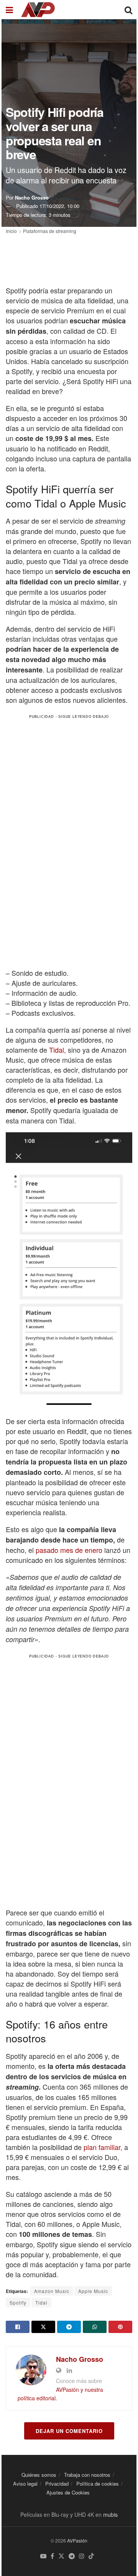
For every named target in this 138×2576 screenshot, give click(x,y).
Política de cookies (98, 2484)
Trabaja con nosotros (87, 2475)
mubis (110, 2514)
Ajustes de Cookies (68, 2492)
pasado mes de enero (69, 1550)
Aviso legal (25, 2484)
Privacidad (57, 2484)
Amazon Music (52, 2291)
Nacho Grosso (32, 197)
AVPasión (77, 2540)
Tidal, (58, 1050)
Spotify (18, 2302)
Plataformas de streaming (50, 231)
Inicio (11, 231)
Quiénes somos (39, 2475)
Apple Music (93, 2291)
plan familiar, (103, 2147)
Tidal (41, 2302)
